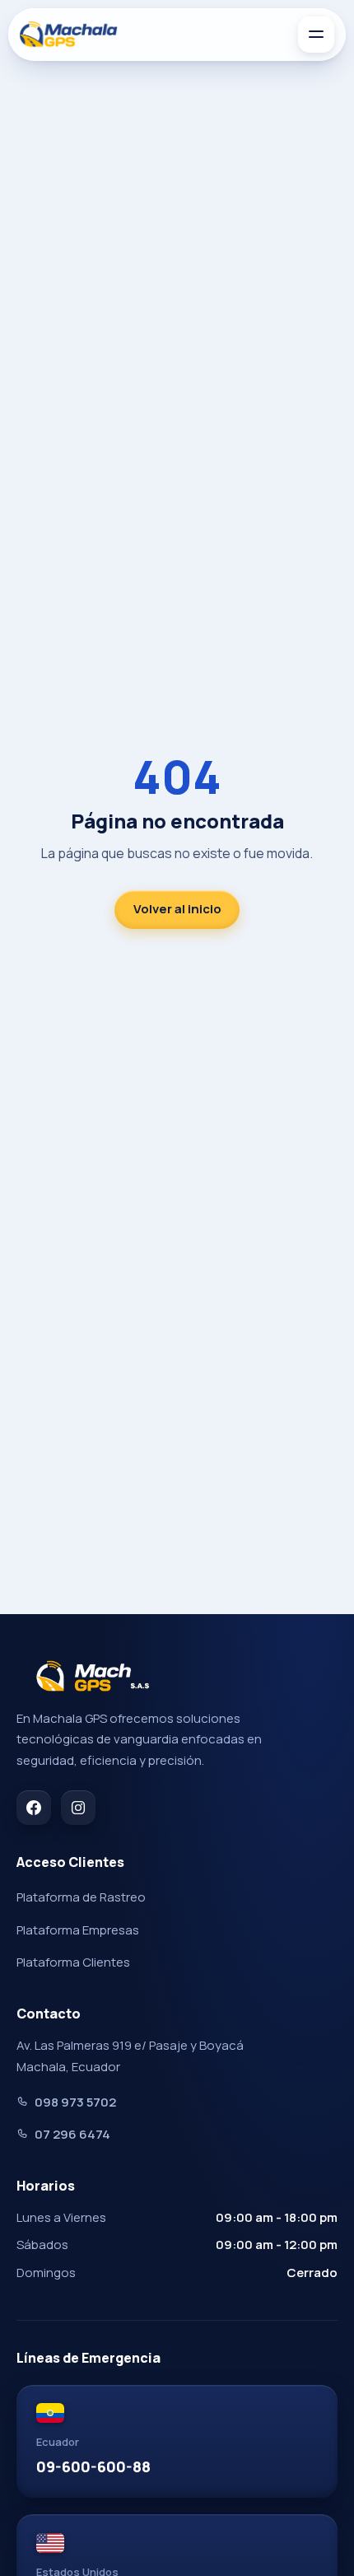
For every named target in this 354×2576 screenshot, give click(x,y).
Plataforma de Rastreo (81, 1897)
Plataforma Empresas (78, 1930)
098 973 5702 (75, 2102)
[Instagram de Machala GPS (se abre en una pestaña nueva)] (78, 1808)
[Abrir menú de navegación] (316, 35)
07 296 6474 (72, 2134)
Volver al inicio (177, 909)
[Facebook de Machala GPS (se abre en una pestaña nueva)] (34, 1808)
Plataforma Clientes (73, 1962)
